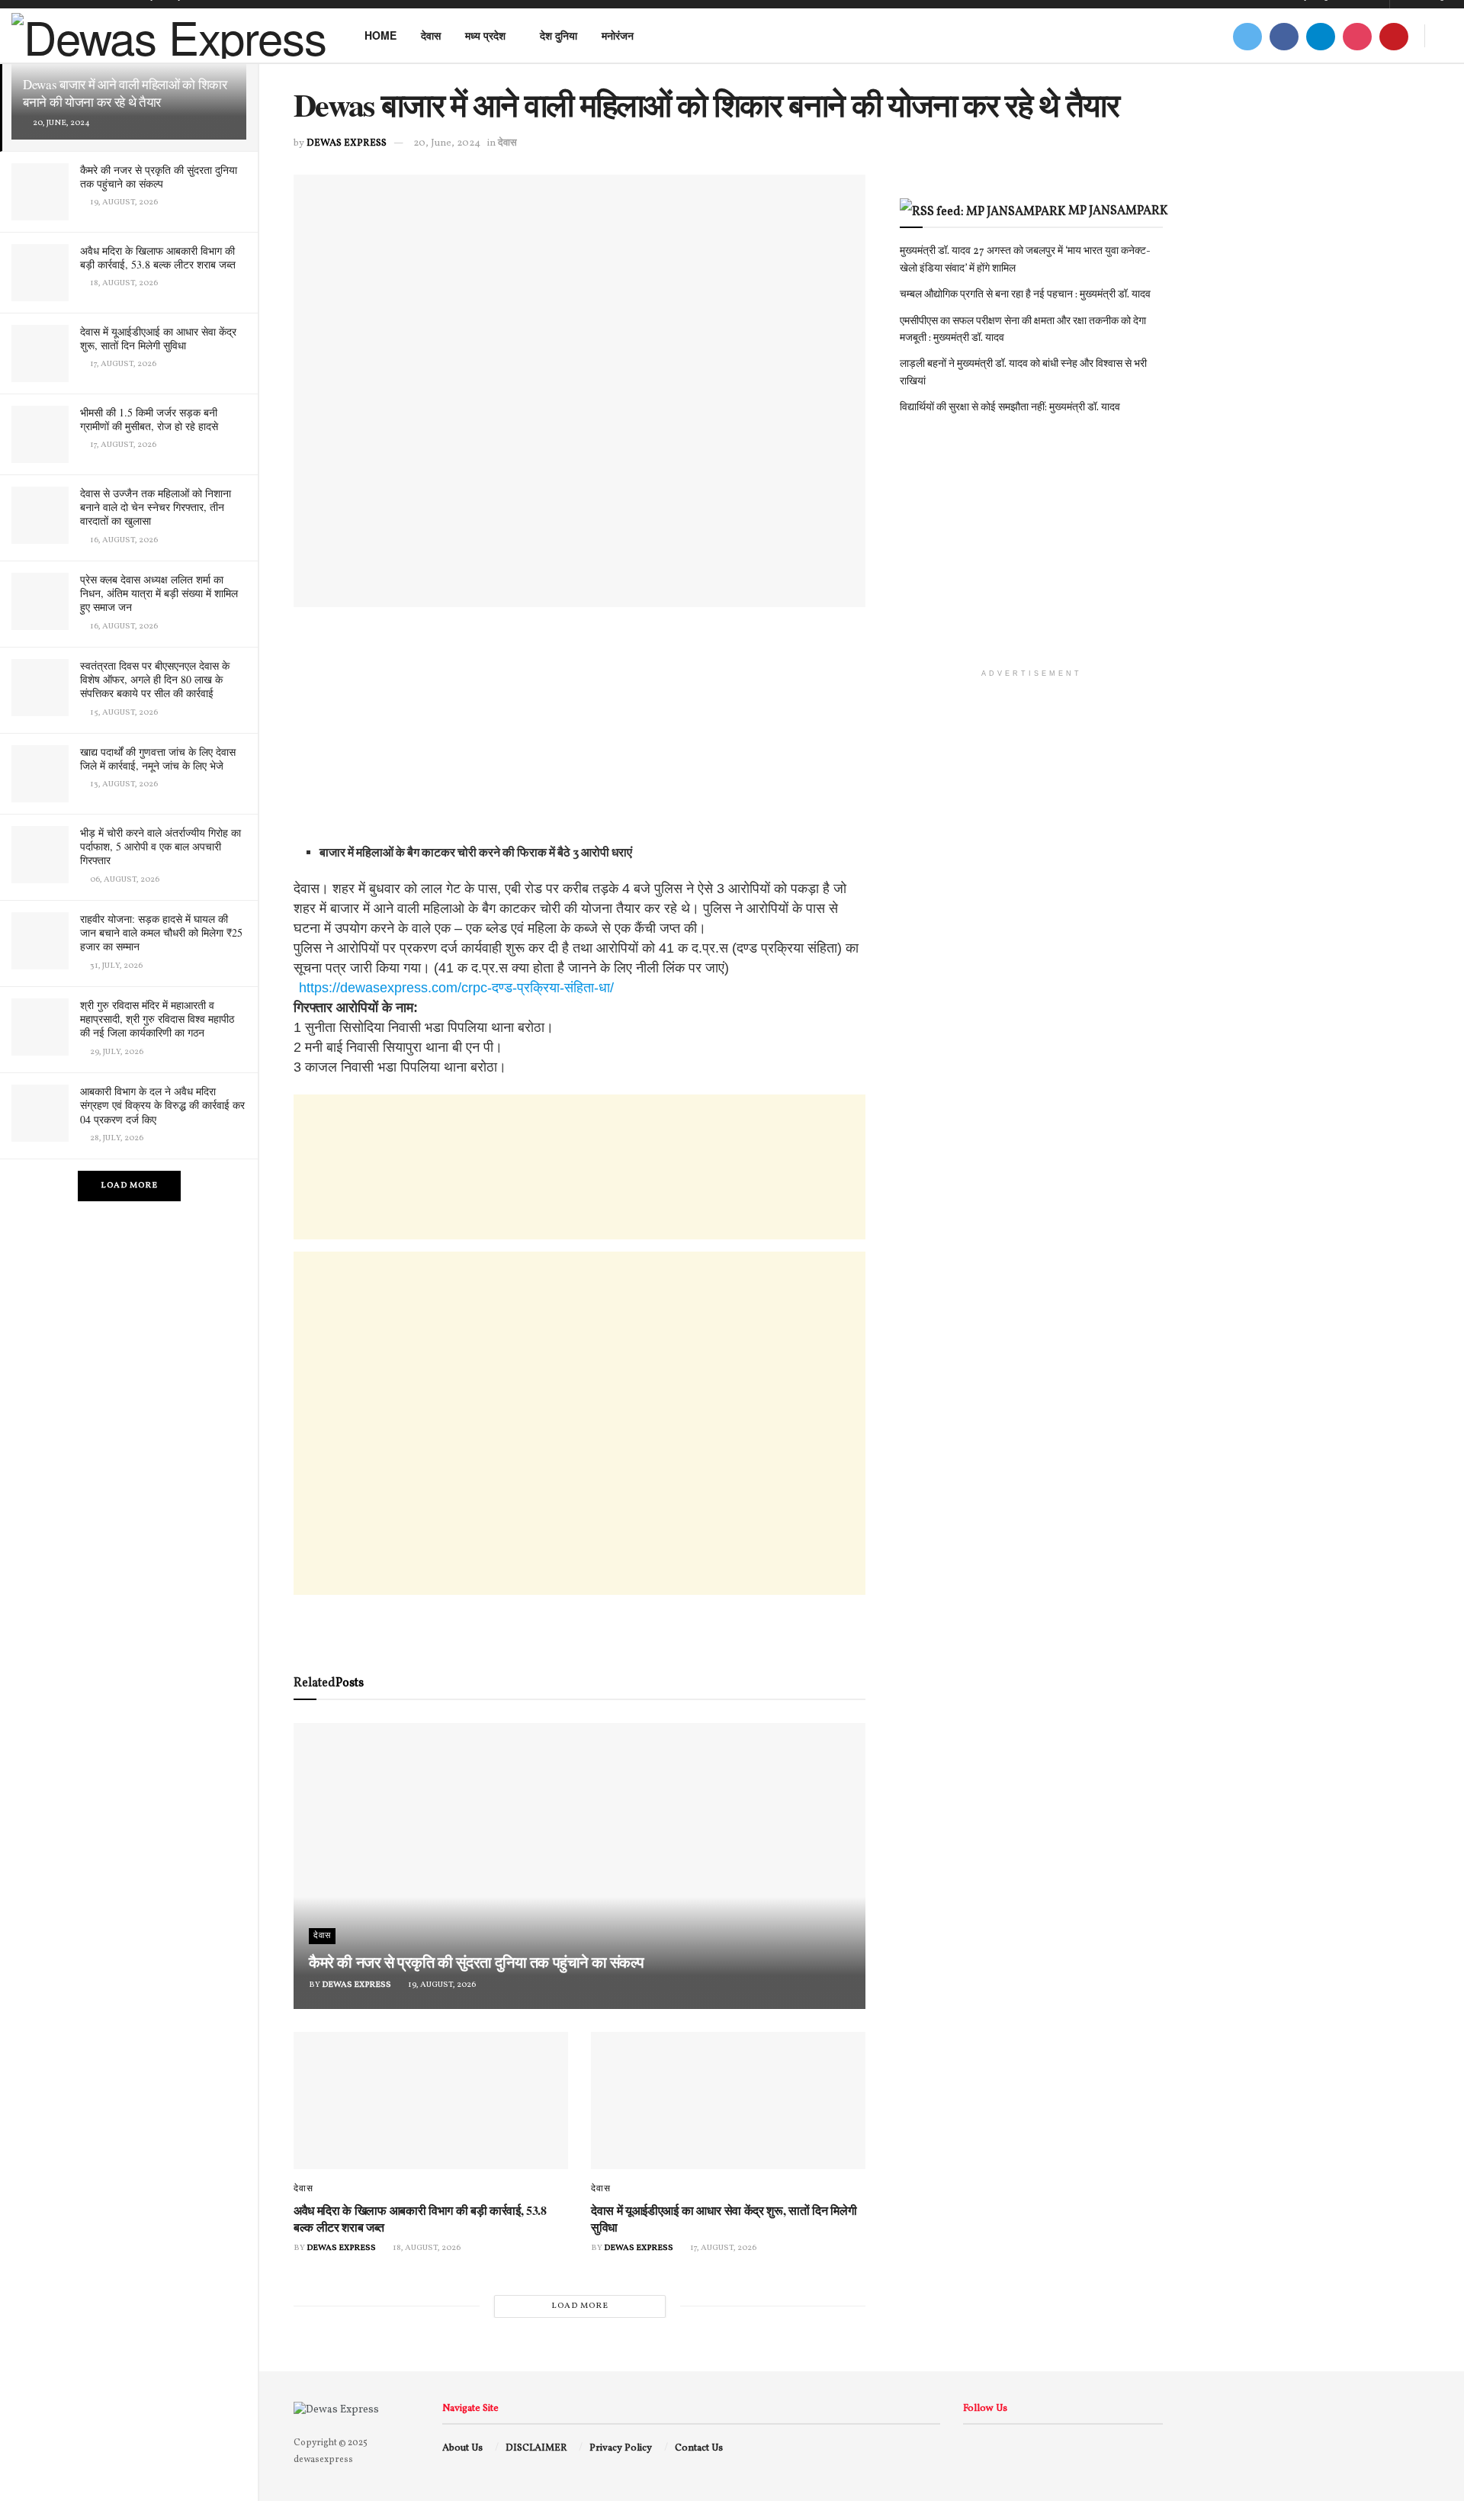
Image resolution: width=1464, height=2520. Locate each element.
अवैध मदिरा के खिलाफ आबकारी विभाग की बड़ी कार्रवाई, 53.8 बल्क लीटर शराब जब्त (158, 257)
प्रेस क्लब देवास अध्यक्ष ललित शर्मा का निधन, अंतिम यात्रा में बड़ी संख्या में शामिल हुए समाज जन (159, 593)
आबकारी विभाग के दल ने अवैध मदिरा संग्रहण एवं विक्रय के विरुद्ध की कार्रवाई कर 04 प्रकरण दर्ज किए (162, 1105)
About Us (462, 2448)
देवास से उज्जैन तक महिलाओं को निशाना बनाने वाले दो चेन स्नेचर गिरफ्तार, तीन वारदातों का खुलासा (156, 507)
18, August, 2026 (426, 2248)
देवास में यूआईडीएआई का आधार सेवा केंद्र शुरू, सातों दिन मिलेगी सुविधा (158, 338)
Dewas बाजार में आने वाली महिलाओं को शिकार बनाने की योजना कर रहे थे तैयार (125, 93)
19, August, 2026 (441, 1985)
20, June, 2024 (447, 143)
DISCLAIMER (536, 2448)
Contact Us (699, 2448)
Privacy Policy (621, 2448)
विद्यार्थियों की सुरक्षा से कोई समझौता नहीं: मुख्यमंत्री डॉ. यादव (1010, 408)
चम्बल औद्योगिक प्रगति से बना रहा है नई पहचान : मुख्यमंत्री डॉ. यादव (1025, 295)
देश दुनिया (559, 35)
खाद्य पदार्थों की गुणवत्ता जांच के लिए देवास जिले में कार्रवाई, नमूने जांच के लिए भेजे (158, 759)
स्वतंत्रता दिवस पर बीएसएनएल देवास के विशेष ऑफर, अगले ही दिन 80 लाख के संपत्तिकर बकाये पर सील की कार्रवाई (155, 679)
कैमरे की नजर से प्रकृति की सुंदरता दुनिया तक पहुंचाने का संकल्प (159, 177)
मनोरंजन (618, 35)
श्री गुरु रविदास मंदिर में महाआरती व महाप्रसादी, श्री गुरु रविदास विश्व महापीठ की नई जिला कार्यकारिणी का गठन (157, 1019)
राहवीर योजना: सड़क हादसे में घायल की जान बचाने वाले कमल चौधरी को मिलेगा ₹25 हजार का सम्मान (161, 932)
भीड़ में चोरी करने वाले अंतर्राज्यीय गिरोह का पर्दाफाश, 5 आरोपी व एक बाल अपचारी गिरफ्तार (161, 846)
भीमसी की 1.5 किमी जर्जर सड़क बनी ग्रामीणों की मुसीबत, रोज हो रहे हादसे (149, 419)
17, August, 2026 (722, 2248)
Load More (129, 1186)
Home (380, 35)
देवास (431, 35)
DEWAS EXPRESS (347, 143)
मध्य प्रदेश (485, 35)
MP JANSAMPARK (1118, 211)
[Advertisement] (579, 737)
